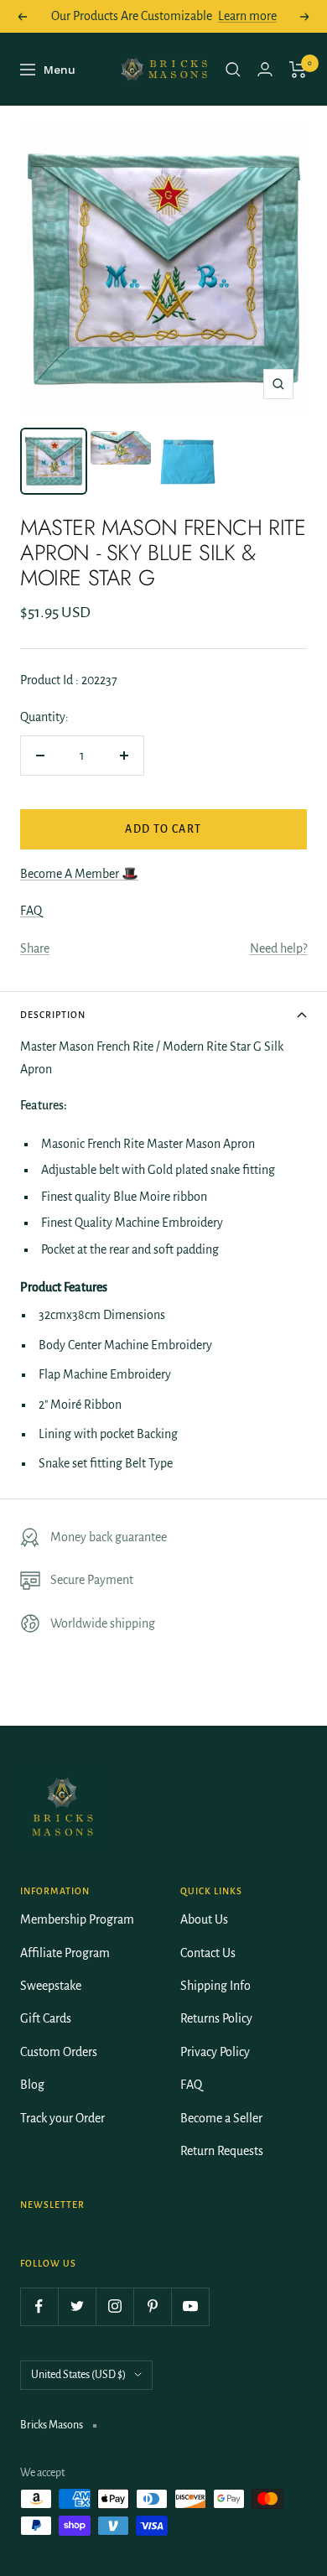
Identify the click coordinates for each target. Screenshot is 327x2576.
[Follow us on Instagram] (114, 2306)
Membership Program (77, 1919)
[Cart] (298, 70)
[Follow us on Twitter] (77, 2306)
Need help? (278, 948)
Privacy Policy (215, 2052)
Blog (32, 2085)
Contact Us (208, 1953)
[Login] (265, 69)
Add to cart (163, 829)
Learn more (247, 16)
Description (53, 1015)
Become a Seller (221, 2118)
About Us (204, 1919)
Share (35, 948)
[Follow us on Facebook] (39, 2306)
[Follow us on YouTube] (190, 2306)
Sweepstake (51, 1986)
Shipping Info (215, 1986)
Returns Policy (216, 2018)
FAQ (31, 911)
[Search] (233, 70)
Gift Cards (46, 2018)
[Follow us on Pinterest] (152, 2306)
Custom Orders (59, 2052)
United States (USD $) (78, 2375)
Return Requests (222, 2151)
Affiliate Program (65, 1953)
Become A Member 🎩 (79, 874)
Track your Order (62, 2118)
